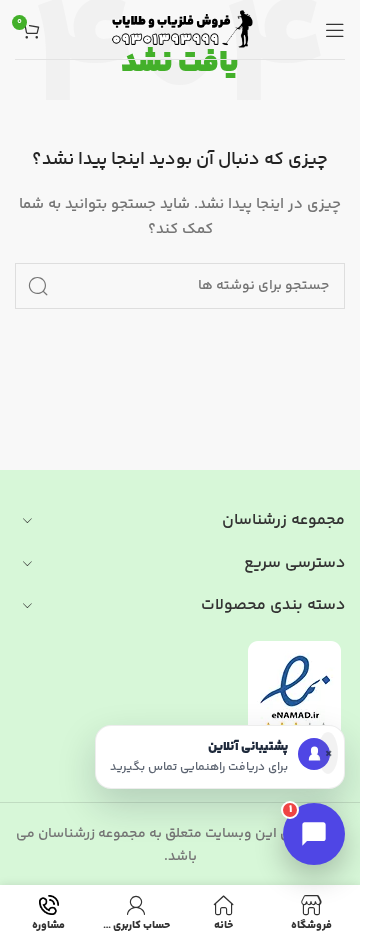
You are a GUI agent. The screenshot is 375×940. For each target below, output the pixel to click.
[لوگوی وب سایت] (180, 30)
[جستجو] (38, 286)
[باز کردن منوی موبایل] (335, 30)
